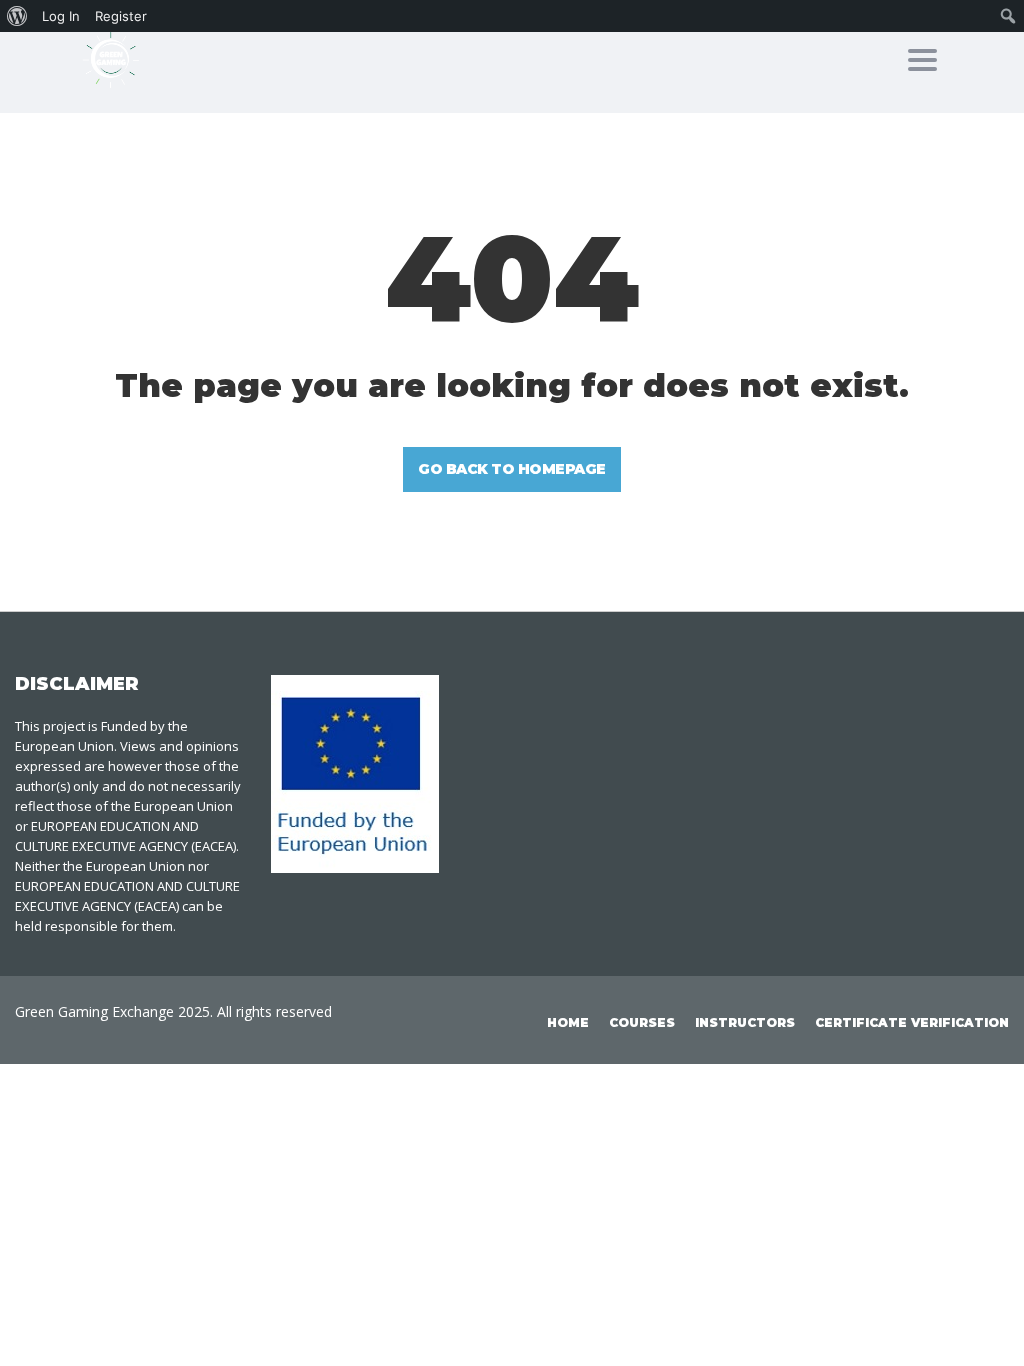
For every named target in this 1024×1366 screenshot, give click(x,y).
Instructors (745, 1022)
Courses (642, 1022)
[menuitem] (17, 16)
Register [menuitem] (121, 16)
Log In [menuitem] (61, 16)
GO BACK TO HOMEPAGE (512, 469)
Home (568, 1022)
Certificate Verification (912, 1022)
